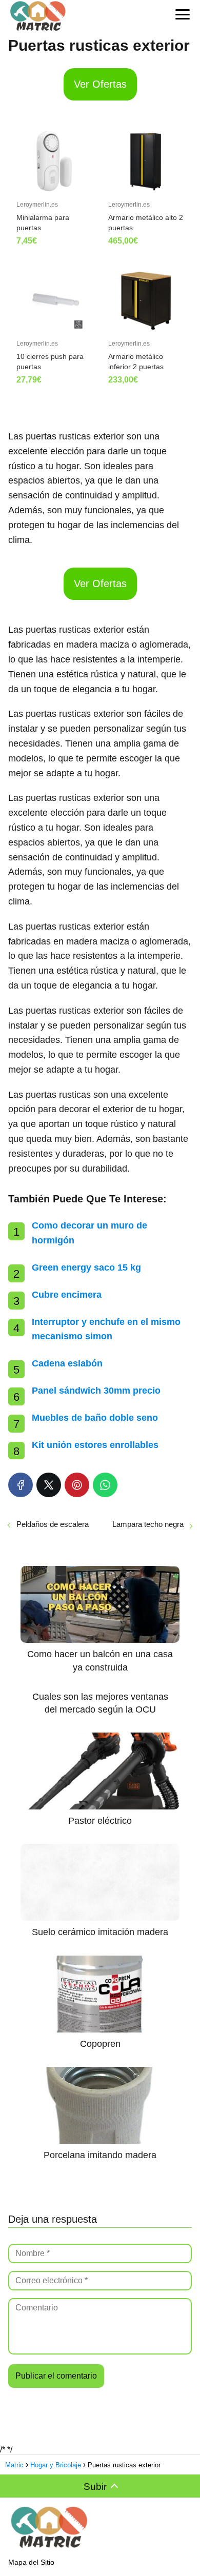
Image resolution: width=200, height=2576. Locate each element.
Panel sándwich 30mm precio (96, 1391)
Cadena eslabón (67, 1363)
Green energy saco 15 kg (86, 1267)
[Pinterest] (77, 1485)
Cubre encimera (67, 1295)
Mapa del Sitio (31, 2562)
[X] (49, 1485)
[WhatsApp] (105, 1485)
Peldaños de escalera (53, 1524)
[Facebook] (21, 1485)
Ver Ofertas (100, 84)
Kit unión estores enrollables (95, 1445)
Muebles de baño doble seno (95, 1418)
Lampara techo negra (148, 1524)
